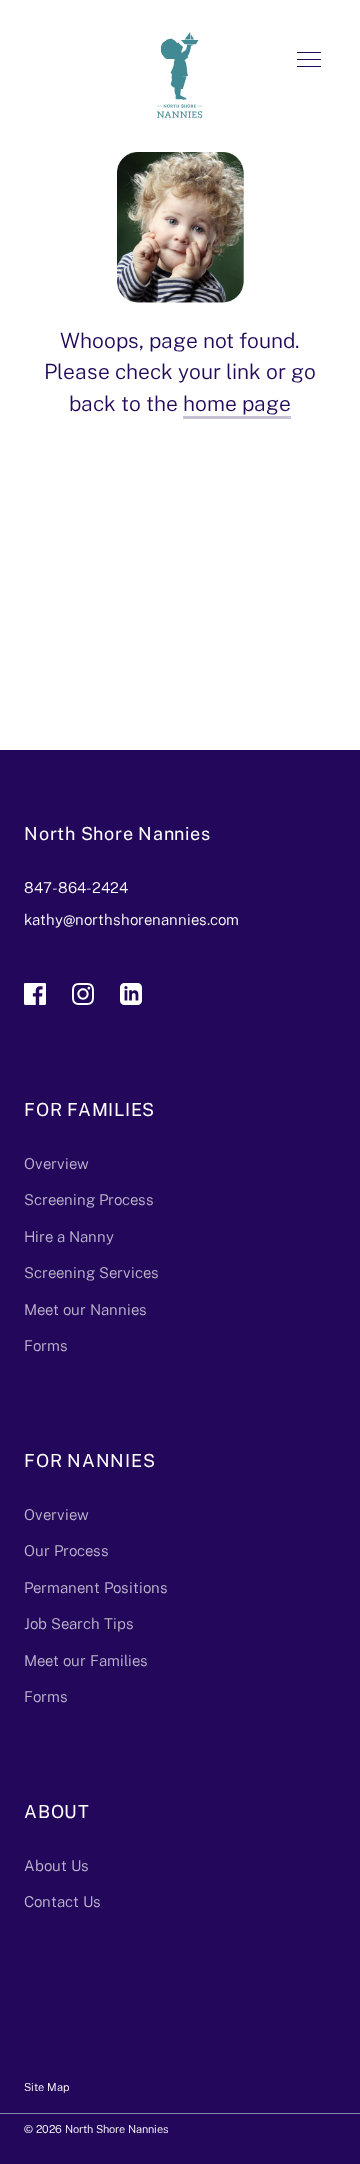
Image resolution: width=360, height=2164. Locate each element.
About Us (56, 1865)
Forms (46, 1345)
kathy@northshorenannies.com (131, 919)
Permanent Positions (96, 1587)
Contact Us (62, 1901)
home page (237, 403)
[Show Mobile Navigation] (309, 66)
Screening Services (91, 1272)
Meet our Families (86, 1660)
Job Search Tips (79, 1623)
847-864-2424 (76, 887)
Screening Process (89, 1199)
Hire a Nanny (69, 1236)
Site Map (47, 2087)
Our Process (66, 1550)
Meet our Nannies (85, 1309)
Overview (56, 1163)
